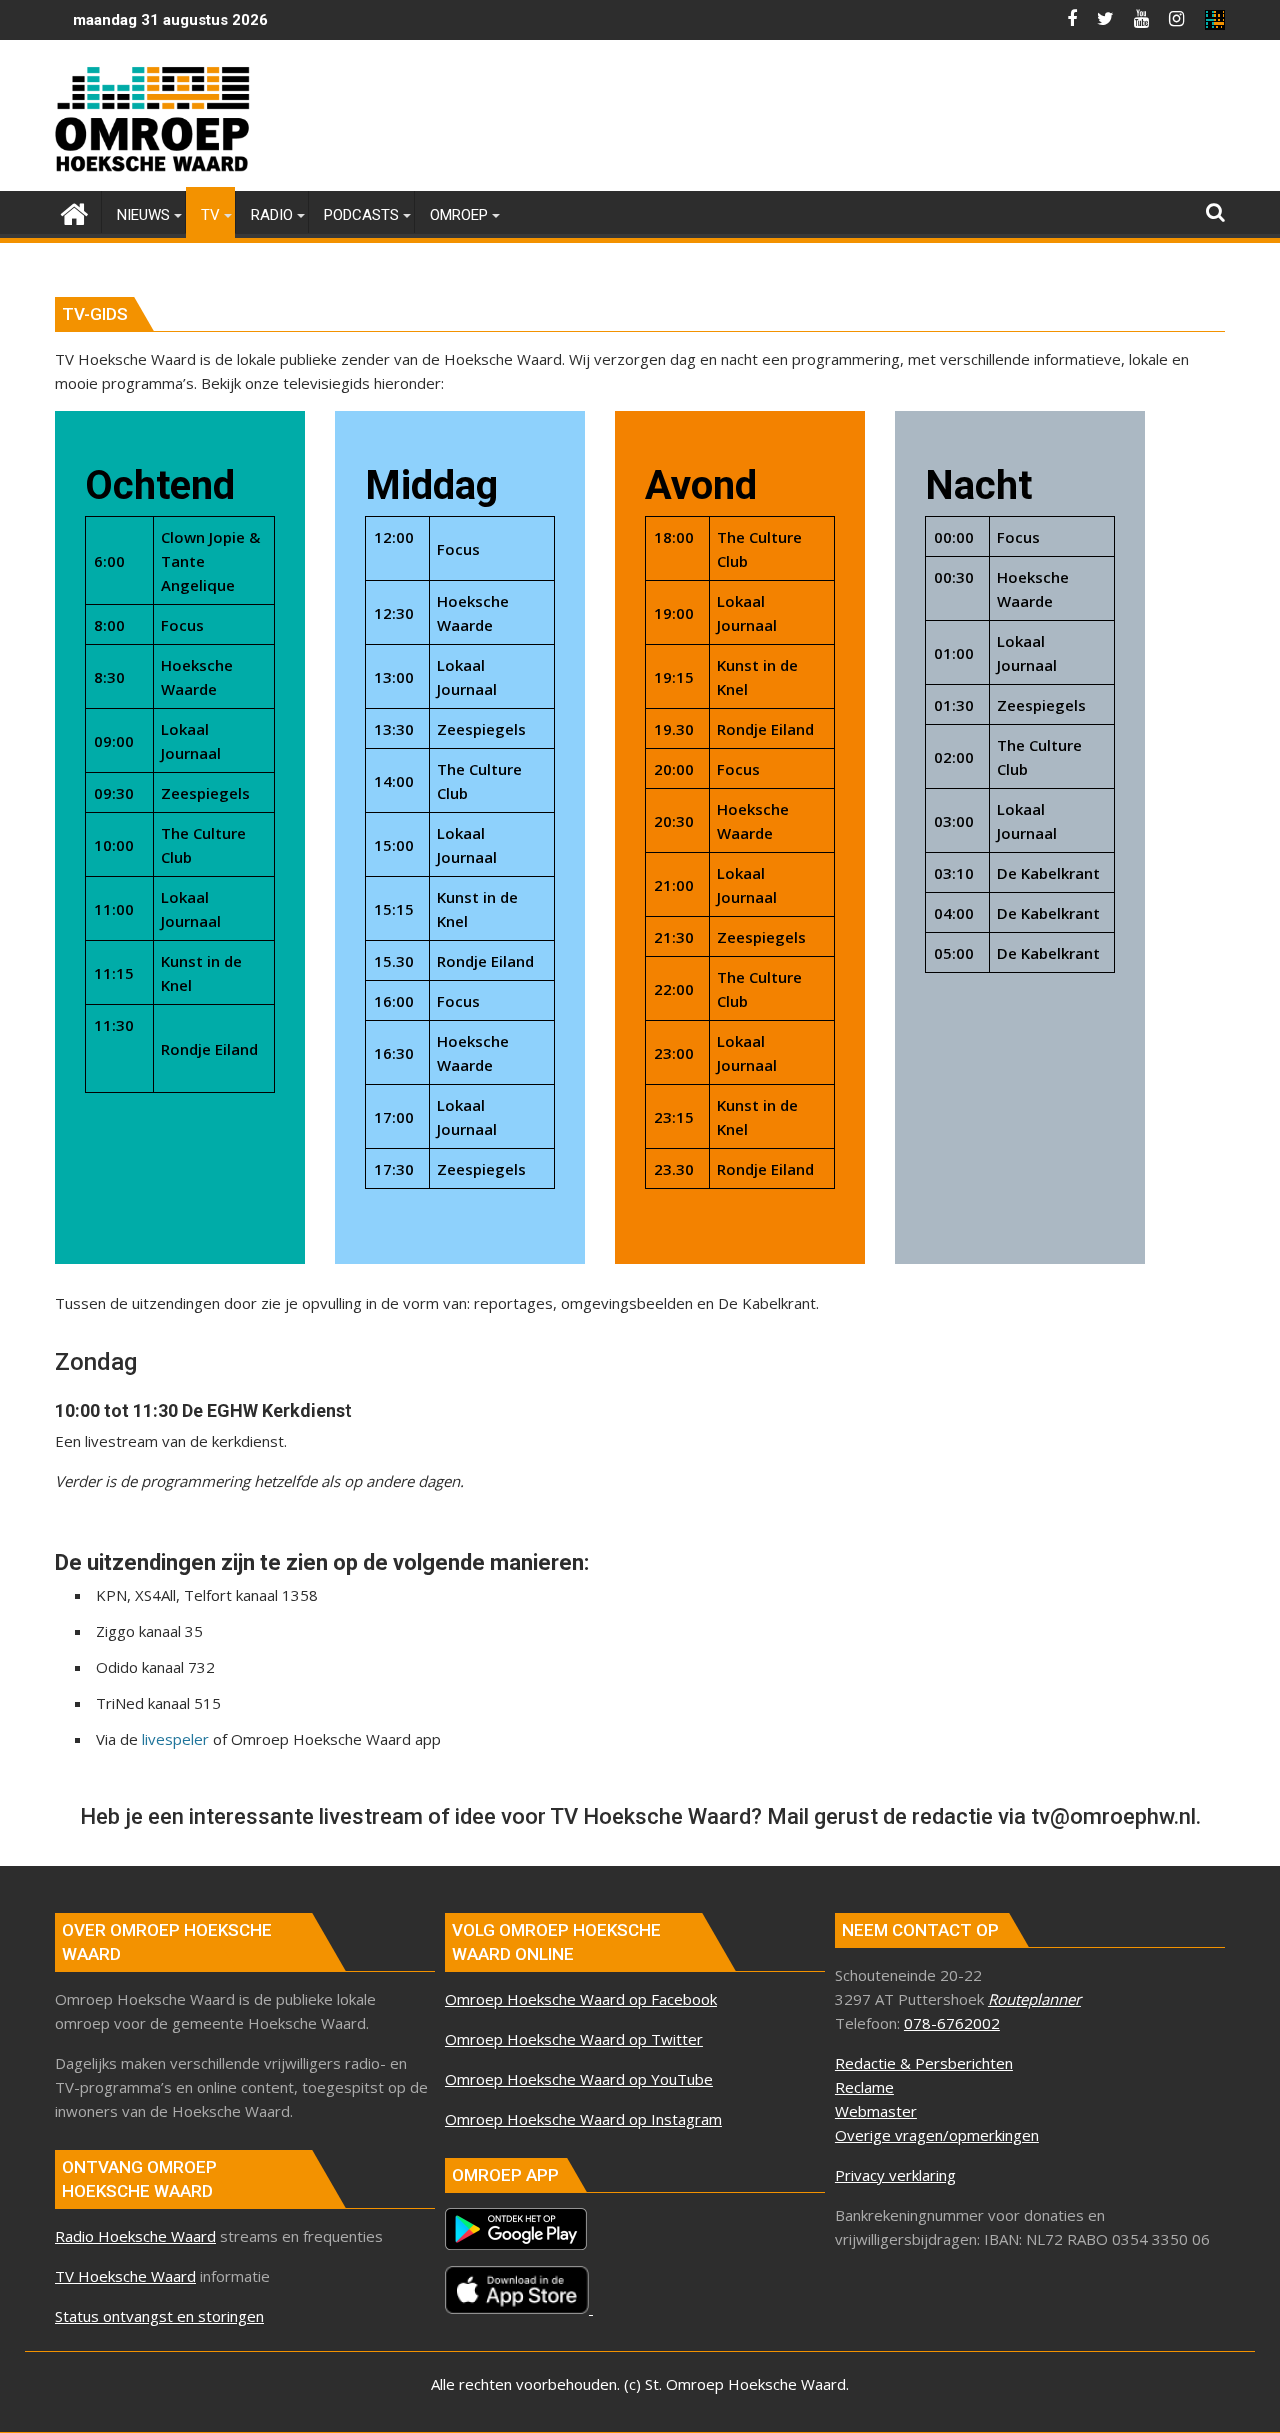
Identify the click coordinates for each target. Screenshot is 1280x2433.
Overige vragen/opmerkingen (937, 2135)
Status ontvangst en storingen (159, 2316)
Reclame (864, 2087)
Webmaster (876, 2111)
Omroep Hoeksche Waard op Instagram (583, 2119)
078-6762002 (952, 2023)
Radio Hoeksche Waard (135, 2236)
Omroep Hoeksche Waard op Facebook (581, 1999)
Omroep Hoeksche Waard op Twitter (574, 2039)
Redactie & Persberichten (924, 2063)
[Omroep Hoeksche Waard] (74, 211)
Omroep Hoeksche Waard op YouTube (579, 2079)
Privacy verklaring (895, 2175)
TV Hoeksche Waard (125, 2276)
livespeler (175, 1739)
